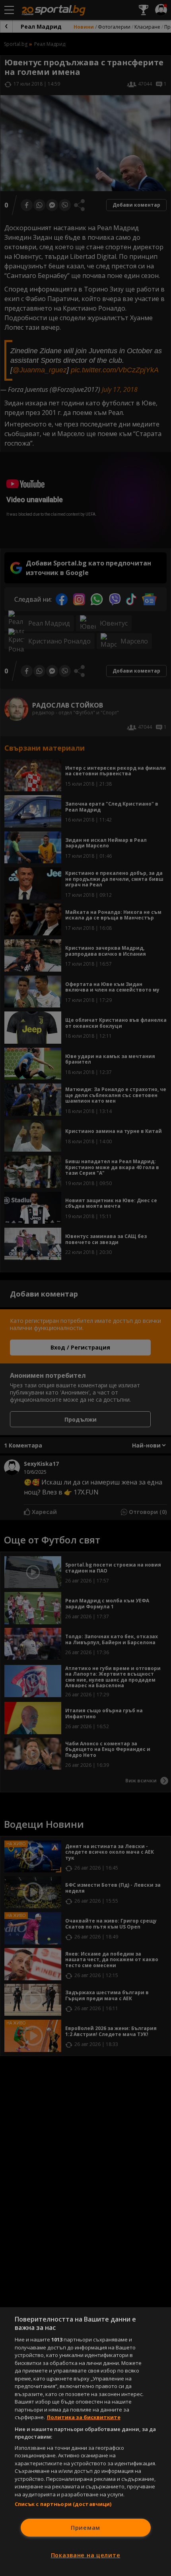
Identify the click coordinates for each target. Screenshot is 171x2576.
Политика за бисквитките (84, 2417)
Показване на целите (86, 2555)
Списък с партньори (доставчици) (63, 2504)
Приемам (85, 2528)
